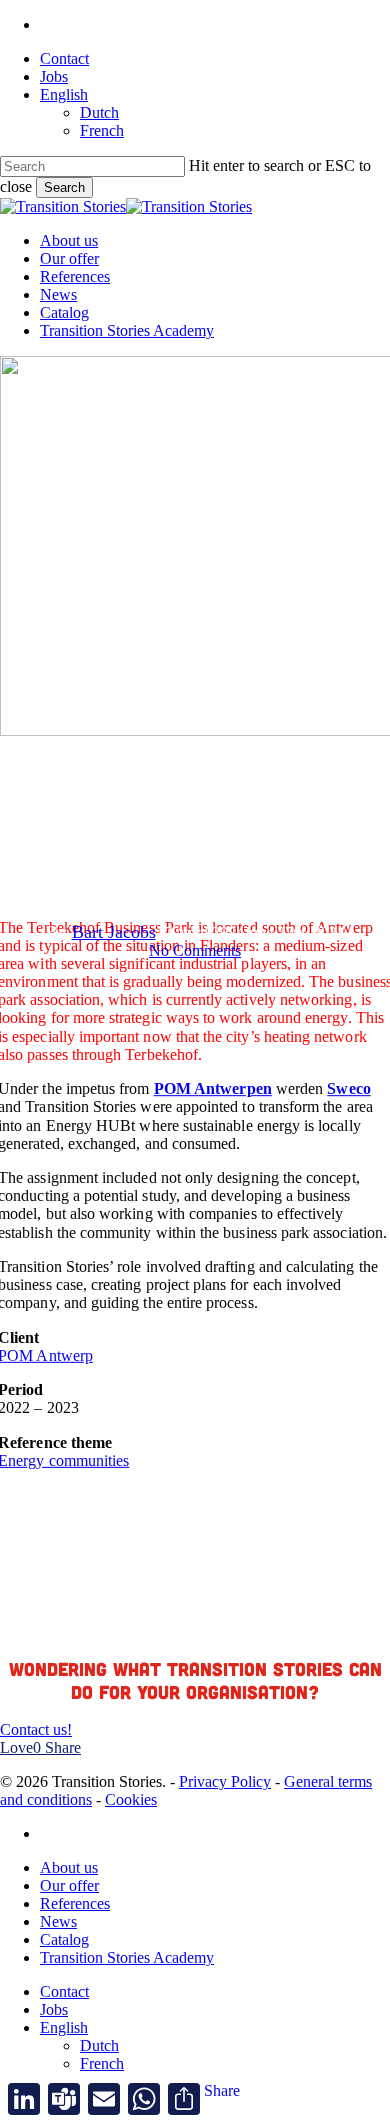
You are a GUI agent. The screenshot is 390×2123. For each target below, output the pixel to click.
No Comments (195, 950)
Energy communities (147, 791)
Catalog (64, 1939)
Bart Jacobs (114, 932)
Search (64, 187)
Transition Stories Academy (127, 1957)
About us (69, 1867)
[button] (36, 1729)
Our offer (69, 1885)
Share (222, 2090)
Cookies (131, 1799)
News (58, 1921)
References (272, 791)
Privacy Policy (225, 1781)
